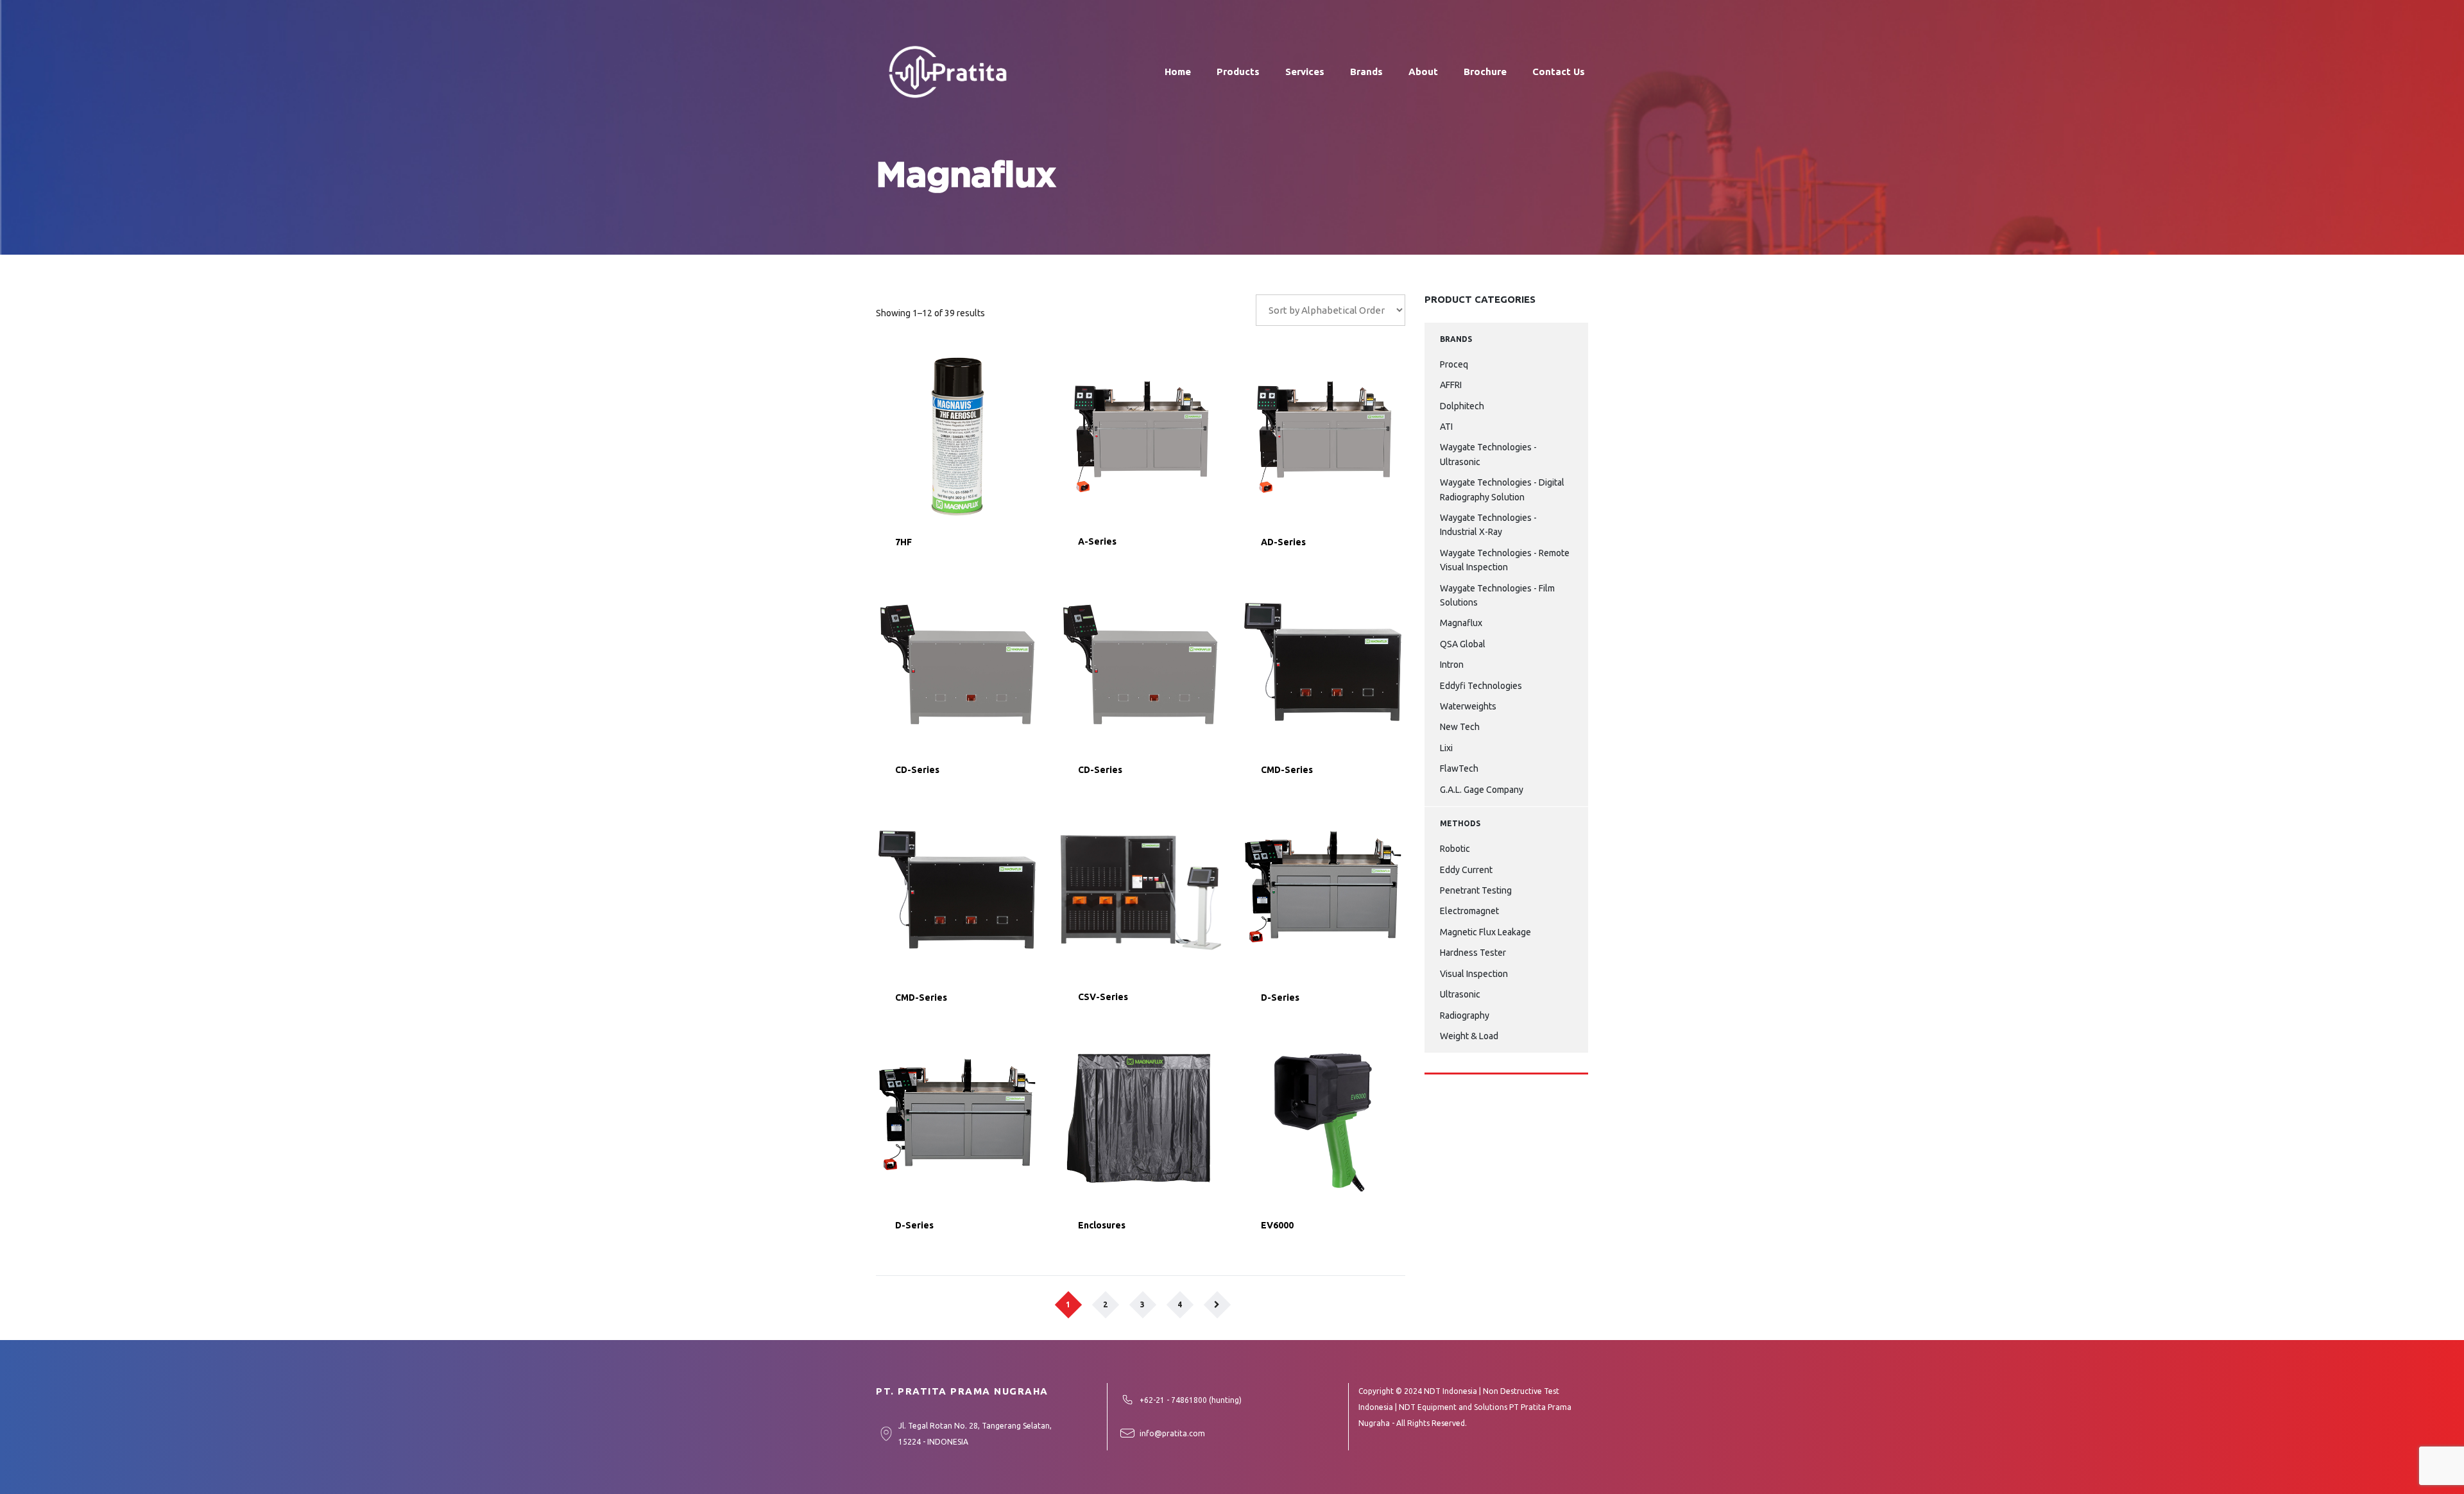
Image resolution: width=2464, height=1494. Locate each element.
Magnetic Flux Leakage (1485, 932)
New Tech (1460, 727)
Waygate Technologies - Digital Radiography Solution (1502, 489)
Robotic (1455, 849)
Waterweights (1468, 706)
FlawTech (1459, 768)
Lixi (1446, 748)
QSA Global (1463, 644)
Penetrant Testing (1476, 890)
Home (1178, 72)
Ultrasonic (1460, 994)
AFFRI (1451, 385)
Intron (1452, 665)
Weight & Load (1469, 1036)
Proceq (1454, 364)
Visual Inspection (1474, 974)
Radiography (1465, 1015)
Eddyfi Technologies (1481, 686)
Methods (1460, 823)
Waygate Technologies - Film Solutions (1497, 595)
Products (1238, 72)
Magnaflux (1461, 623)
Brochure (1485, 72)
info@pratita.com (1172, 1433)
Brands (1366, 72)
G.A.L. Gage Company (1482, 790)
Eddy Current (1466, 870)
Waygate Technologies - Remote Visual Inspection (1505, 560)
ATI (1446, 427)
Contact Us (1559, 72)
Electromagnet (1469, 911)
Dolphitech (1462, 406)
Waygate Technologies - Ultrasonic (1488, 454)
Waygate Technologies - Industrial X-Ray (1488, 525)
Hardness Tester (1473, 953)
